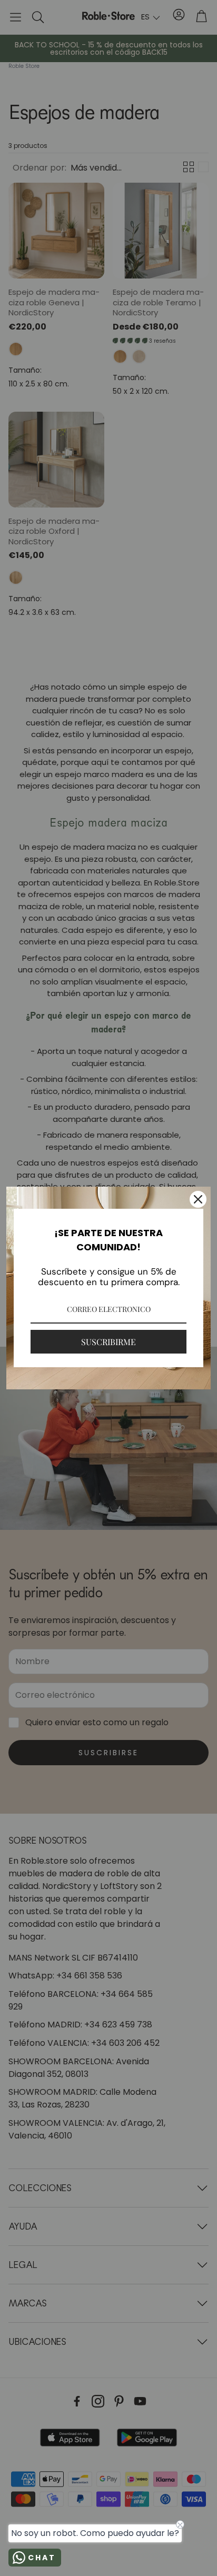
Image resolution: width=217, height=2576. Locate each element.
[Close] (198, 1199)
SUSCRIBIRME (108, 1342)
